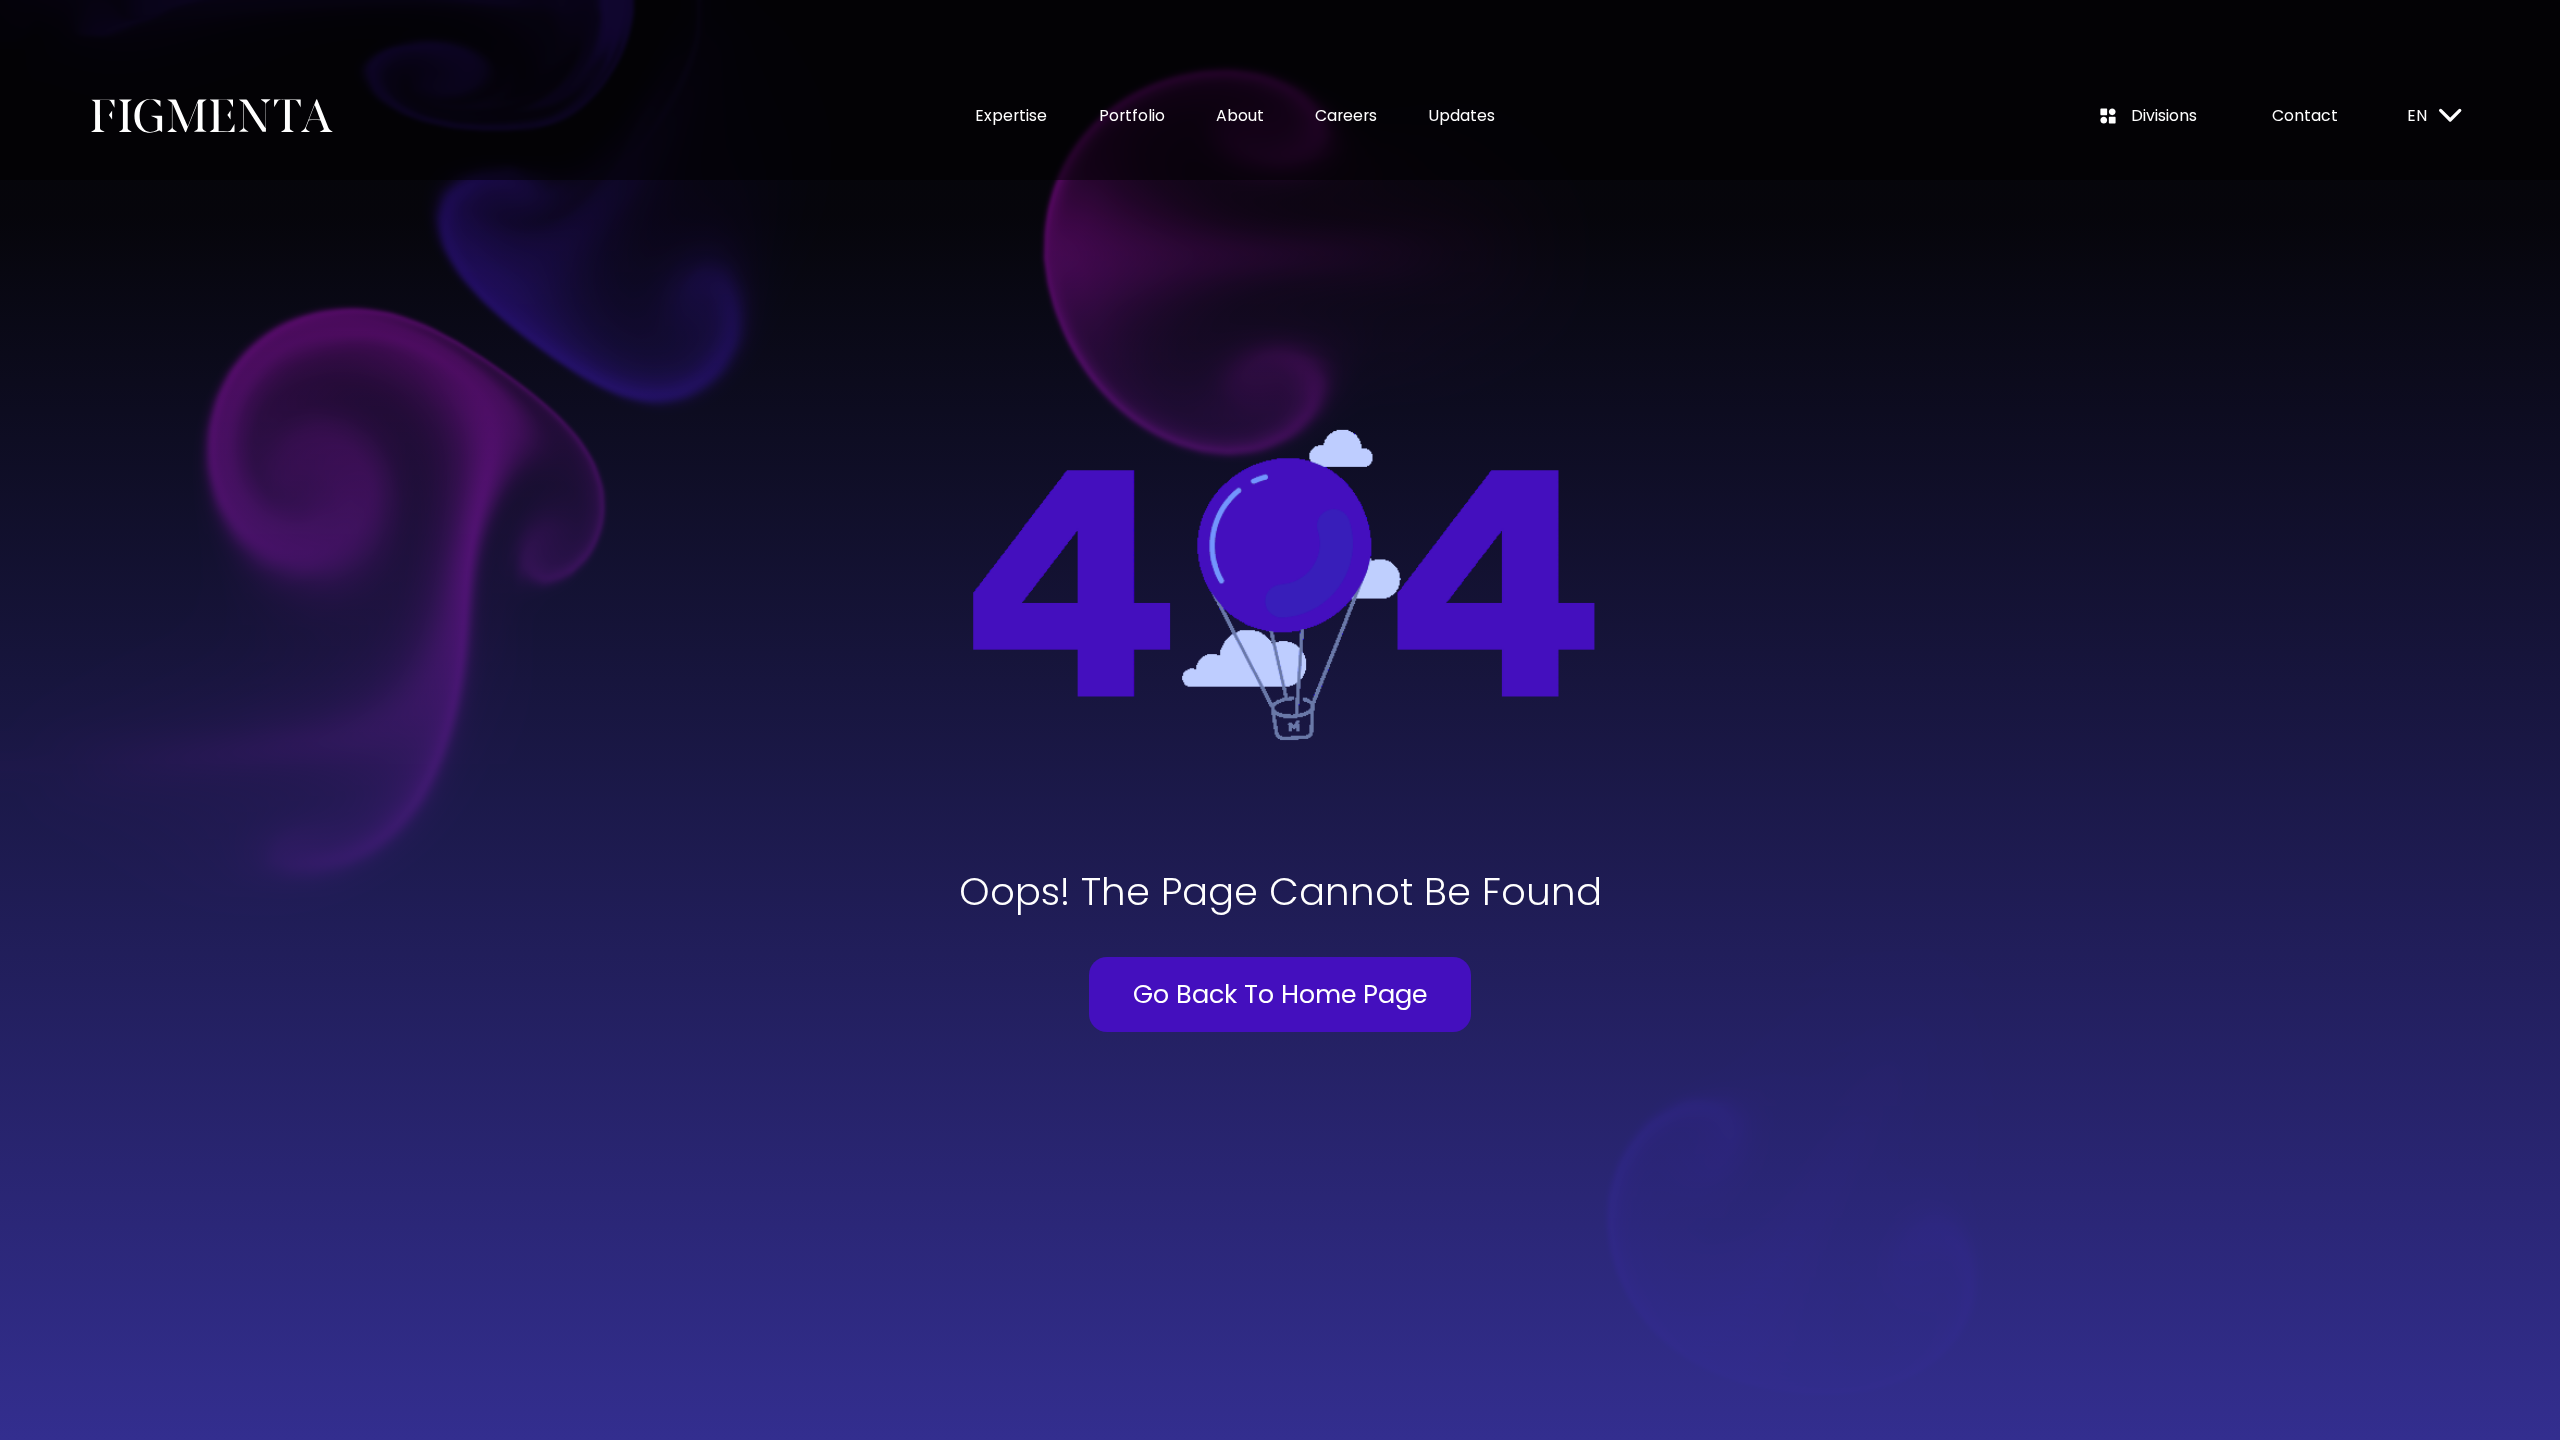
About (1240, 115)
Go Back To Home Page (1280, 994)
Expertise (1011, 115)
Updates (1461, 115)
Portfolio (1132, 115)
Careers (1346, 115)
